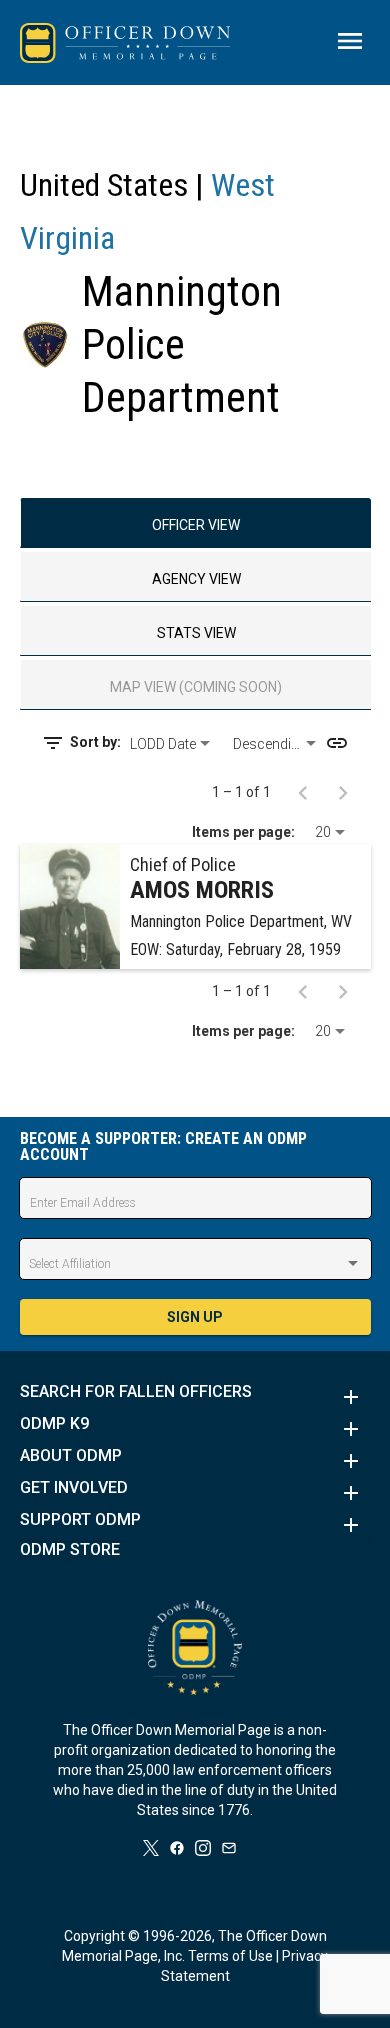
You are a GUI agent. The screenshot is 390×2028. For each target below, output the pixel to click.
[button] (195, 1397)
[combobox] (173, 744)
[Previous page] (303, 792)
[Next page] (343, 792)
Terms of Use (230, 1956)
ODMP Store (70, 1550)
